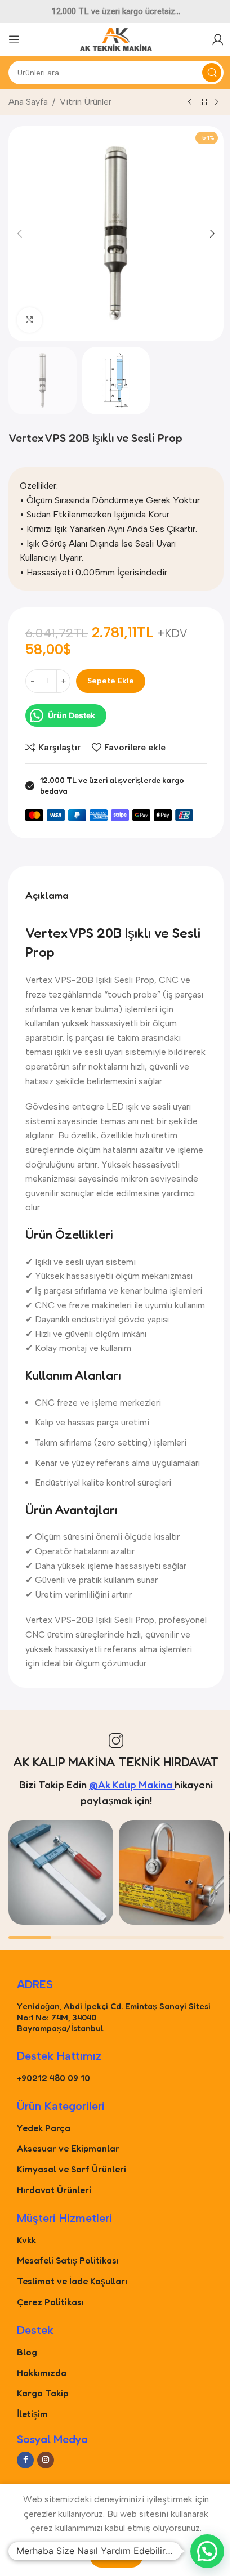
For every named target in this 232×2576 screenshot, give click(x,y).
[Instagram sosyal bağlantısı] (46, 2460)
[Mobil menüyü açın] (14, 39)
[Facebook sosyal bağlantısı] (25, 2460)
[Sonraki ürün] (217, 102)
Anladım (116, 2555)
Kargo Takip (43, 2393)
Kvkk (26, 2240)
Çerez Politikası (50, 2302)
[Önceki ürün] (190, 102)
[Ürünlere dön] (203, 102)
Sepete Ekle (111, 681)
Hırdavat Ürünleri (54, 2190)
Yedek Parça (44, 2128)
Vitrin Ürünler (86, 102)
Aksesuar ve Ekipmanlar (68, 2148)
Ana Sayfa (28, 102)
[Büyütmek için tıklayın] (30, 320)
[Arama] (212, 73)
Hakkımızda (42, 2373)
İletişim (32, 2414)
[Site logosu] (116, 39)
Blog (27, 2352)
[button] (20, 234)
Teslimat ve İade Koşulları (72, 2281)
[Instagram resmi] (61, 1872)
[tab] (47, 895)
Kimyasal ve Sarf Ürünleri (72, 2169)
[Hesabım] (218, 39)
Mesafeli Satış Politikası (68, 2260)
